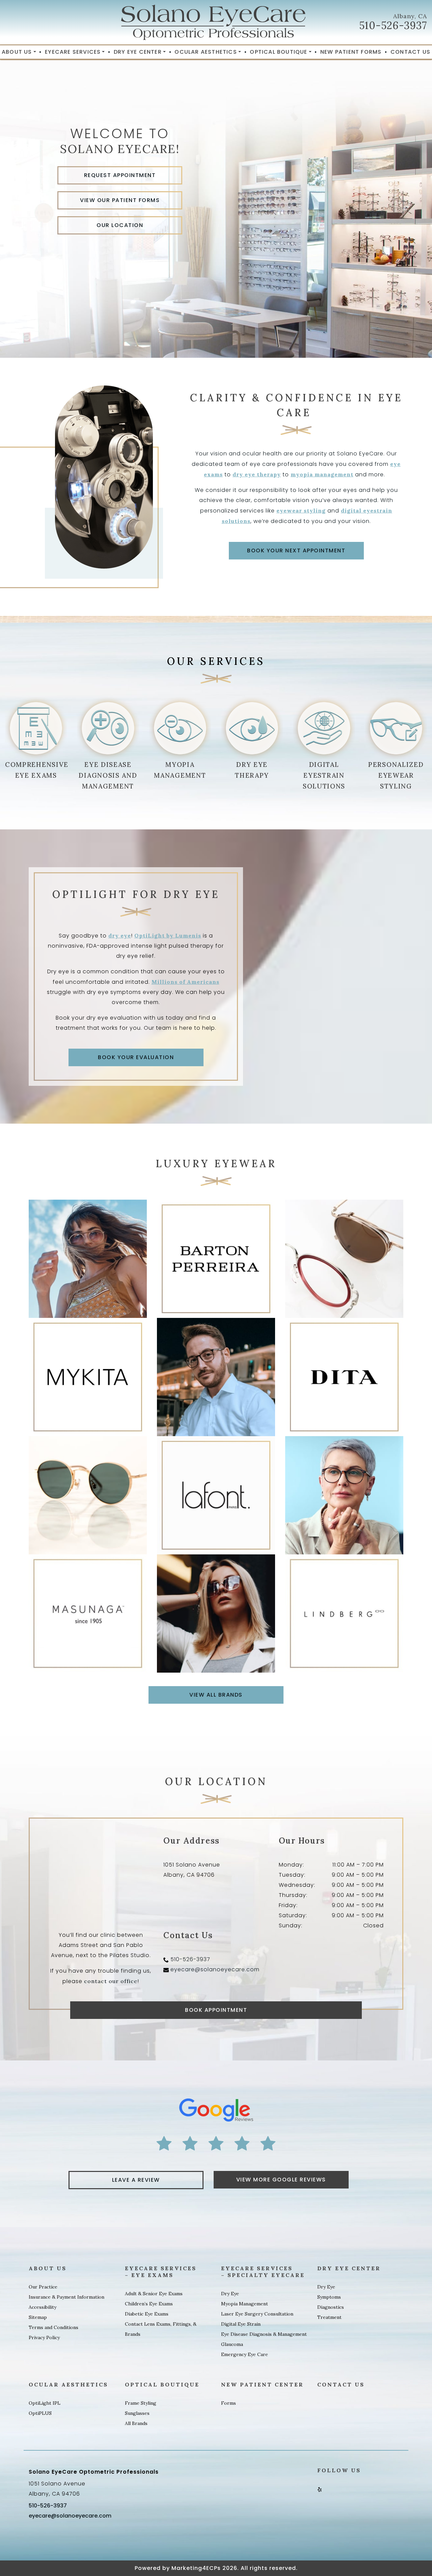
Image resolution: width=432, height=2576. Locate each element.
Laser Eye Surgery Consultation (257, 2314)
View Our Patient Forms (120, 200)
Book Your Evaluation (136, 1057)
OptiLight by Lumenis (168, 935)
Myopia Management (245, 2304)
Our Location (120, 225)
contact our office (111, 1981)
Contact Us (410, 52)
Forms (228, 2403)
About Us (17, 52)
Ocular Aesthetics (206, 52)
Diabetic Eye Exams (147, 2314)
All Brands (136, 2423)
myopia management (322, 474)
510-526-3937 (393, 25)
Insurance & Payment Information (66, 2297)
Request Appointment (120, 175)
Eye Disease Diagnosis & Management (264, 2334)
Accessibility (43, 2307)
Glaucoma (232, 2344)
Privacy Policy (44, 2337)
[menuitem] (19, 52)
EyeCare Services (73, 52)
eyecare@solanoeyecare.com (215, 1969)
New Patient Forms (351, 52)
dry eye (120, 935)
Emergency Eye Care (245, 2354)
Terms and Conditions (53, 2327)
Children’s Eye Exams (149, 2304)
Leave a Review (136, 2180)
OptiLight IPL (45, 2403)
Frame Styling (141, 2403)
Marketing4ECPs (196, 2568)
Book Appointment (216, 2010)
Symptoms (329, 2297)
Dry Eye (230, 2294)
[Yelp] (320, 2489)
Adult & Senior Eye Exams (154, 2294)
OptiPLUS (40, 2413)
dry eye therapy (257, 474)
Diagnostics (331, 2307)
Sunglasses (137, 2413)
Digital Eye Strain (241, 2324)
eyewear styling (301, 510)
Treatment (329, 2317)
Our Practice (43, 2287)
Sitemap (38, 2317)
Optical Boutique (278, 52)
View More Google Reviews (281, 2180)
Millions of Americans (185, 982)
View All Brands (216, 1695)
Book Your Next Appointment (296, 551)
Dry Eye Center (138, 52)
